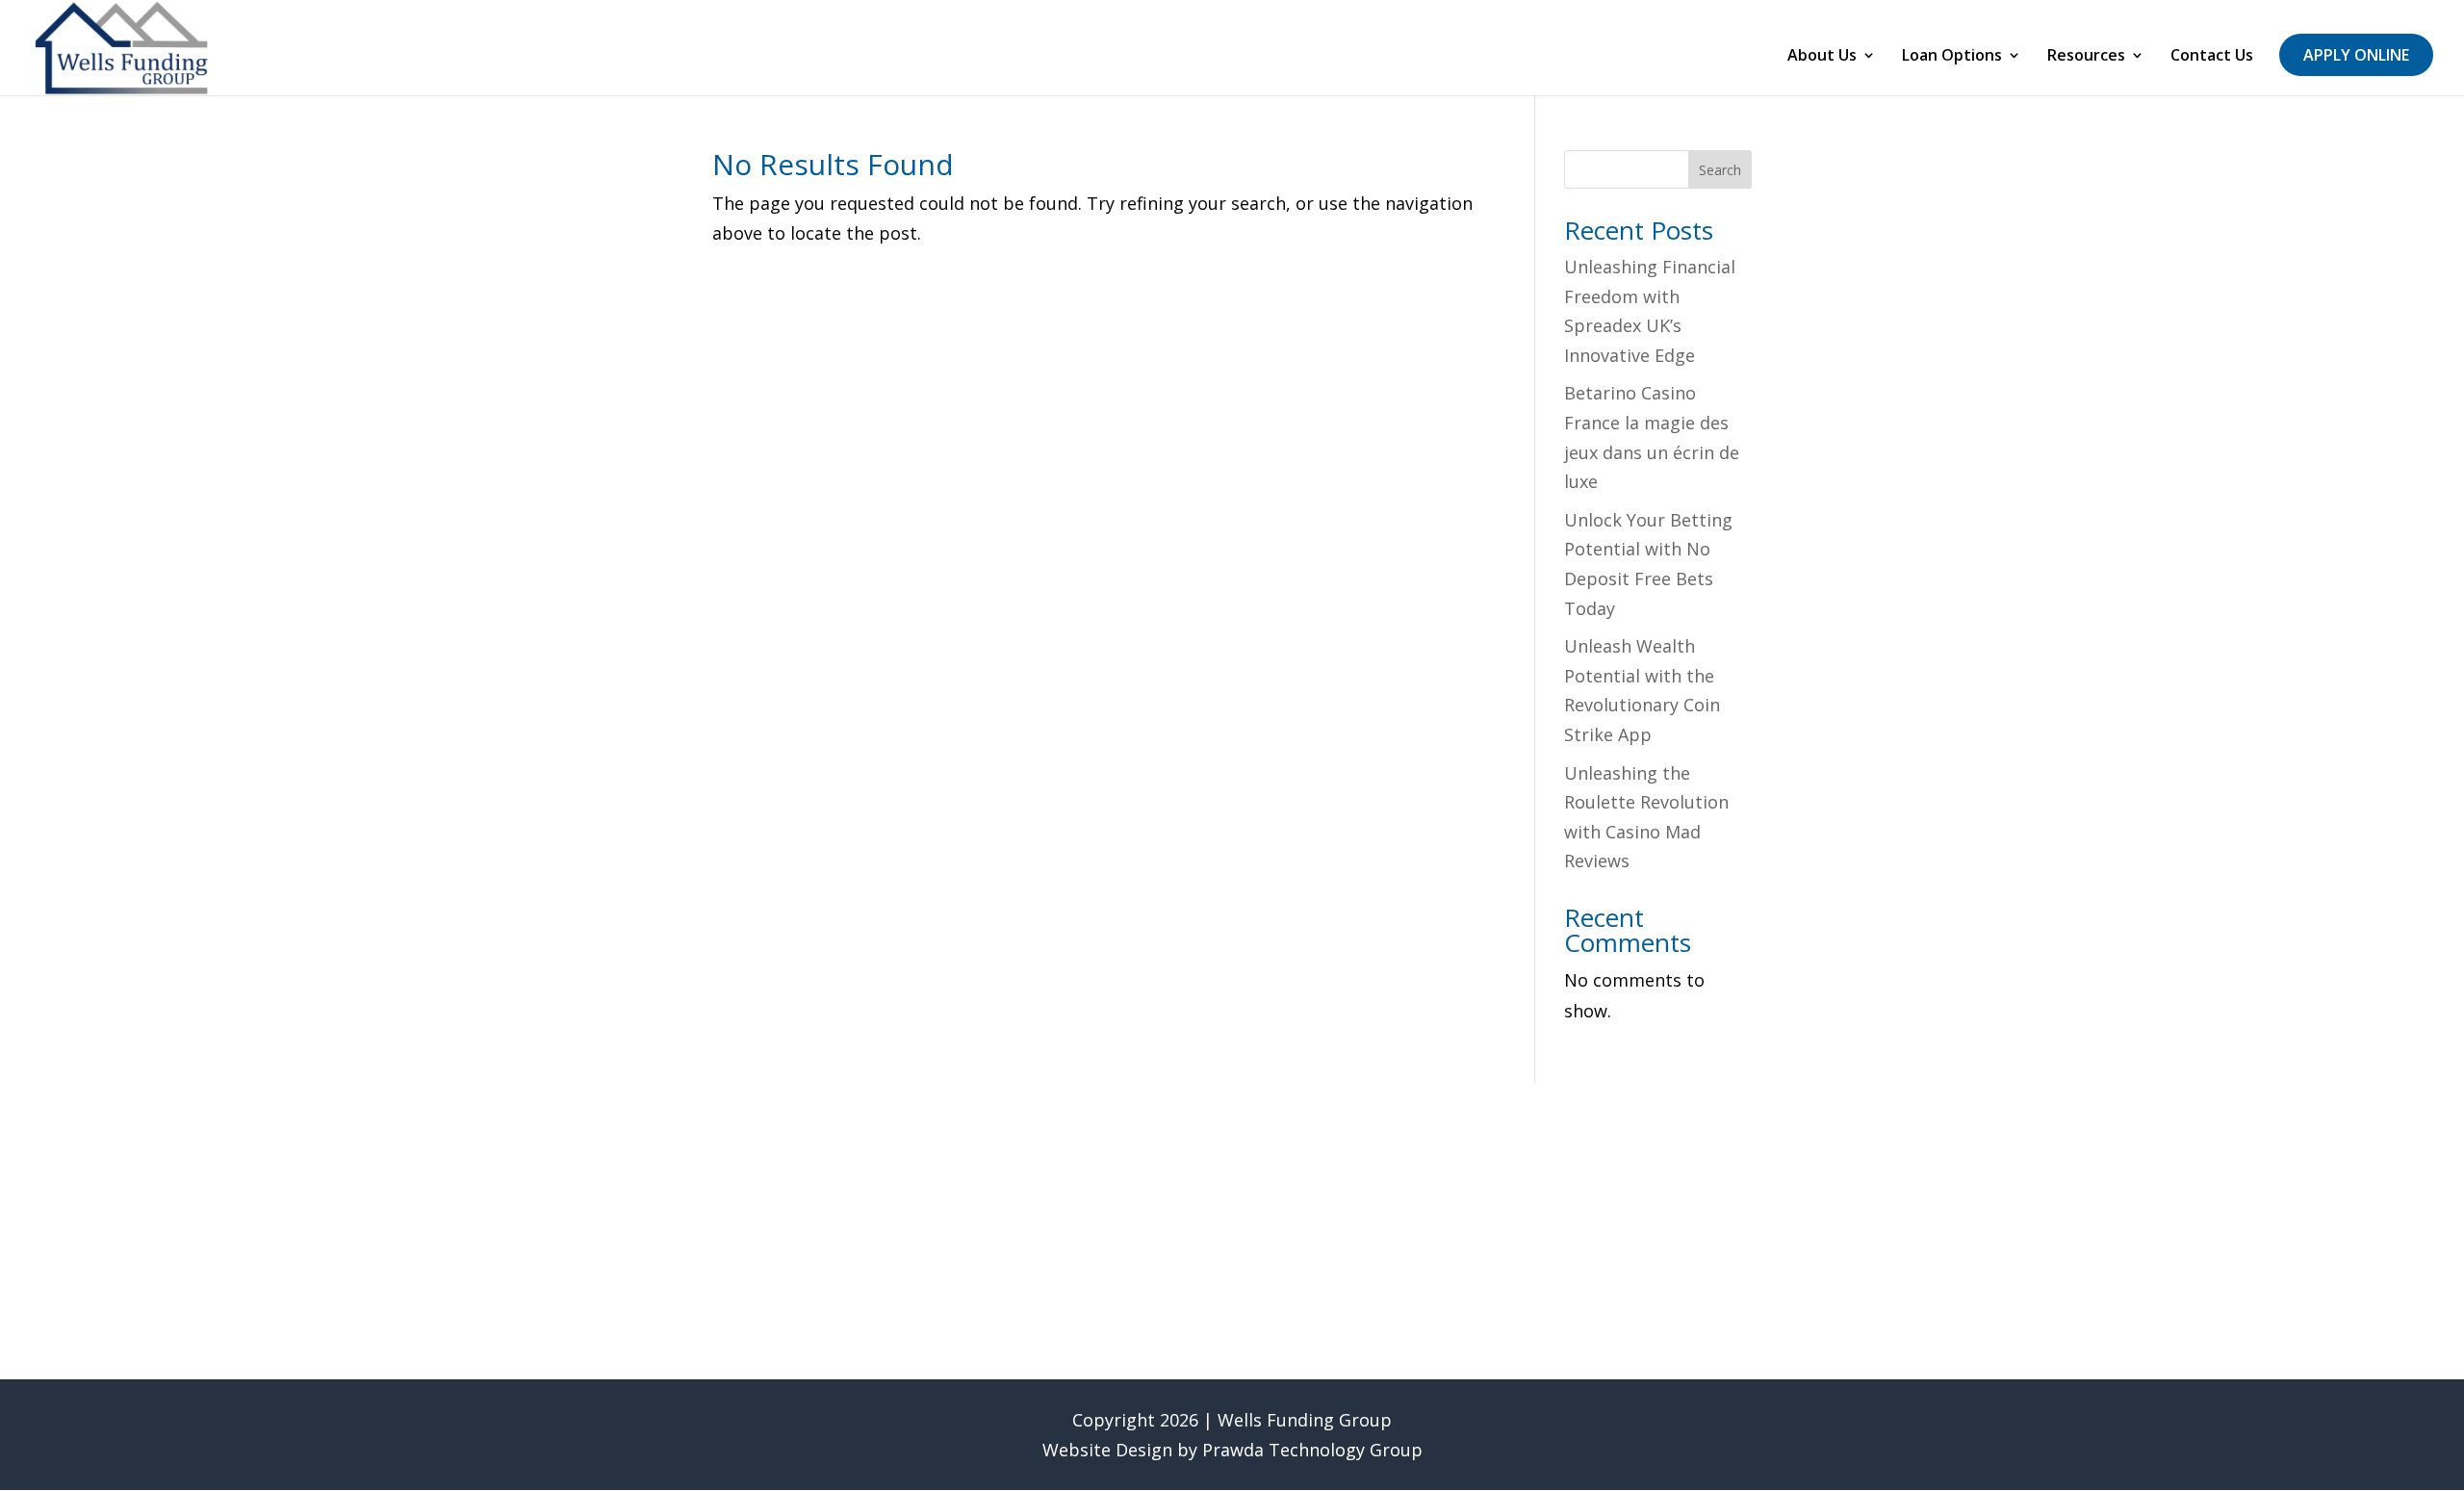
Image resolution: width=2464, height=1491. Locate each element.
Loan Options (1952, 57)
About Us (1822, 57)
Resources (2086, 57)
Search (1720, 170)
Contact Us (2212, 57)
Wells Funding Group (1305, 1420)
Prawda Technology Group (1312, 1450)
